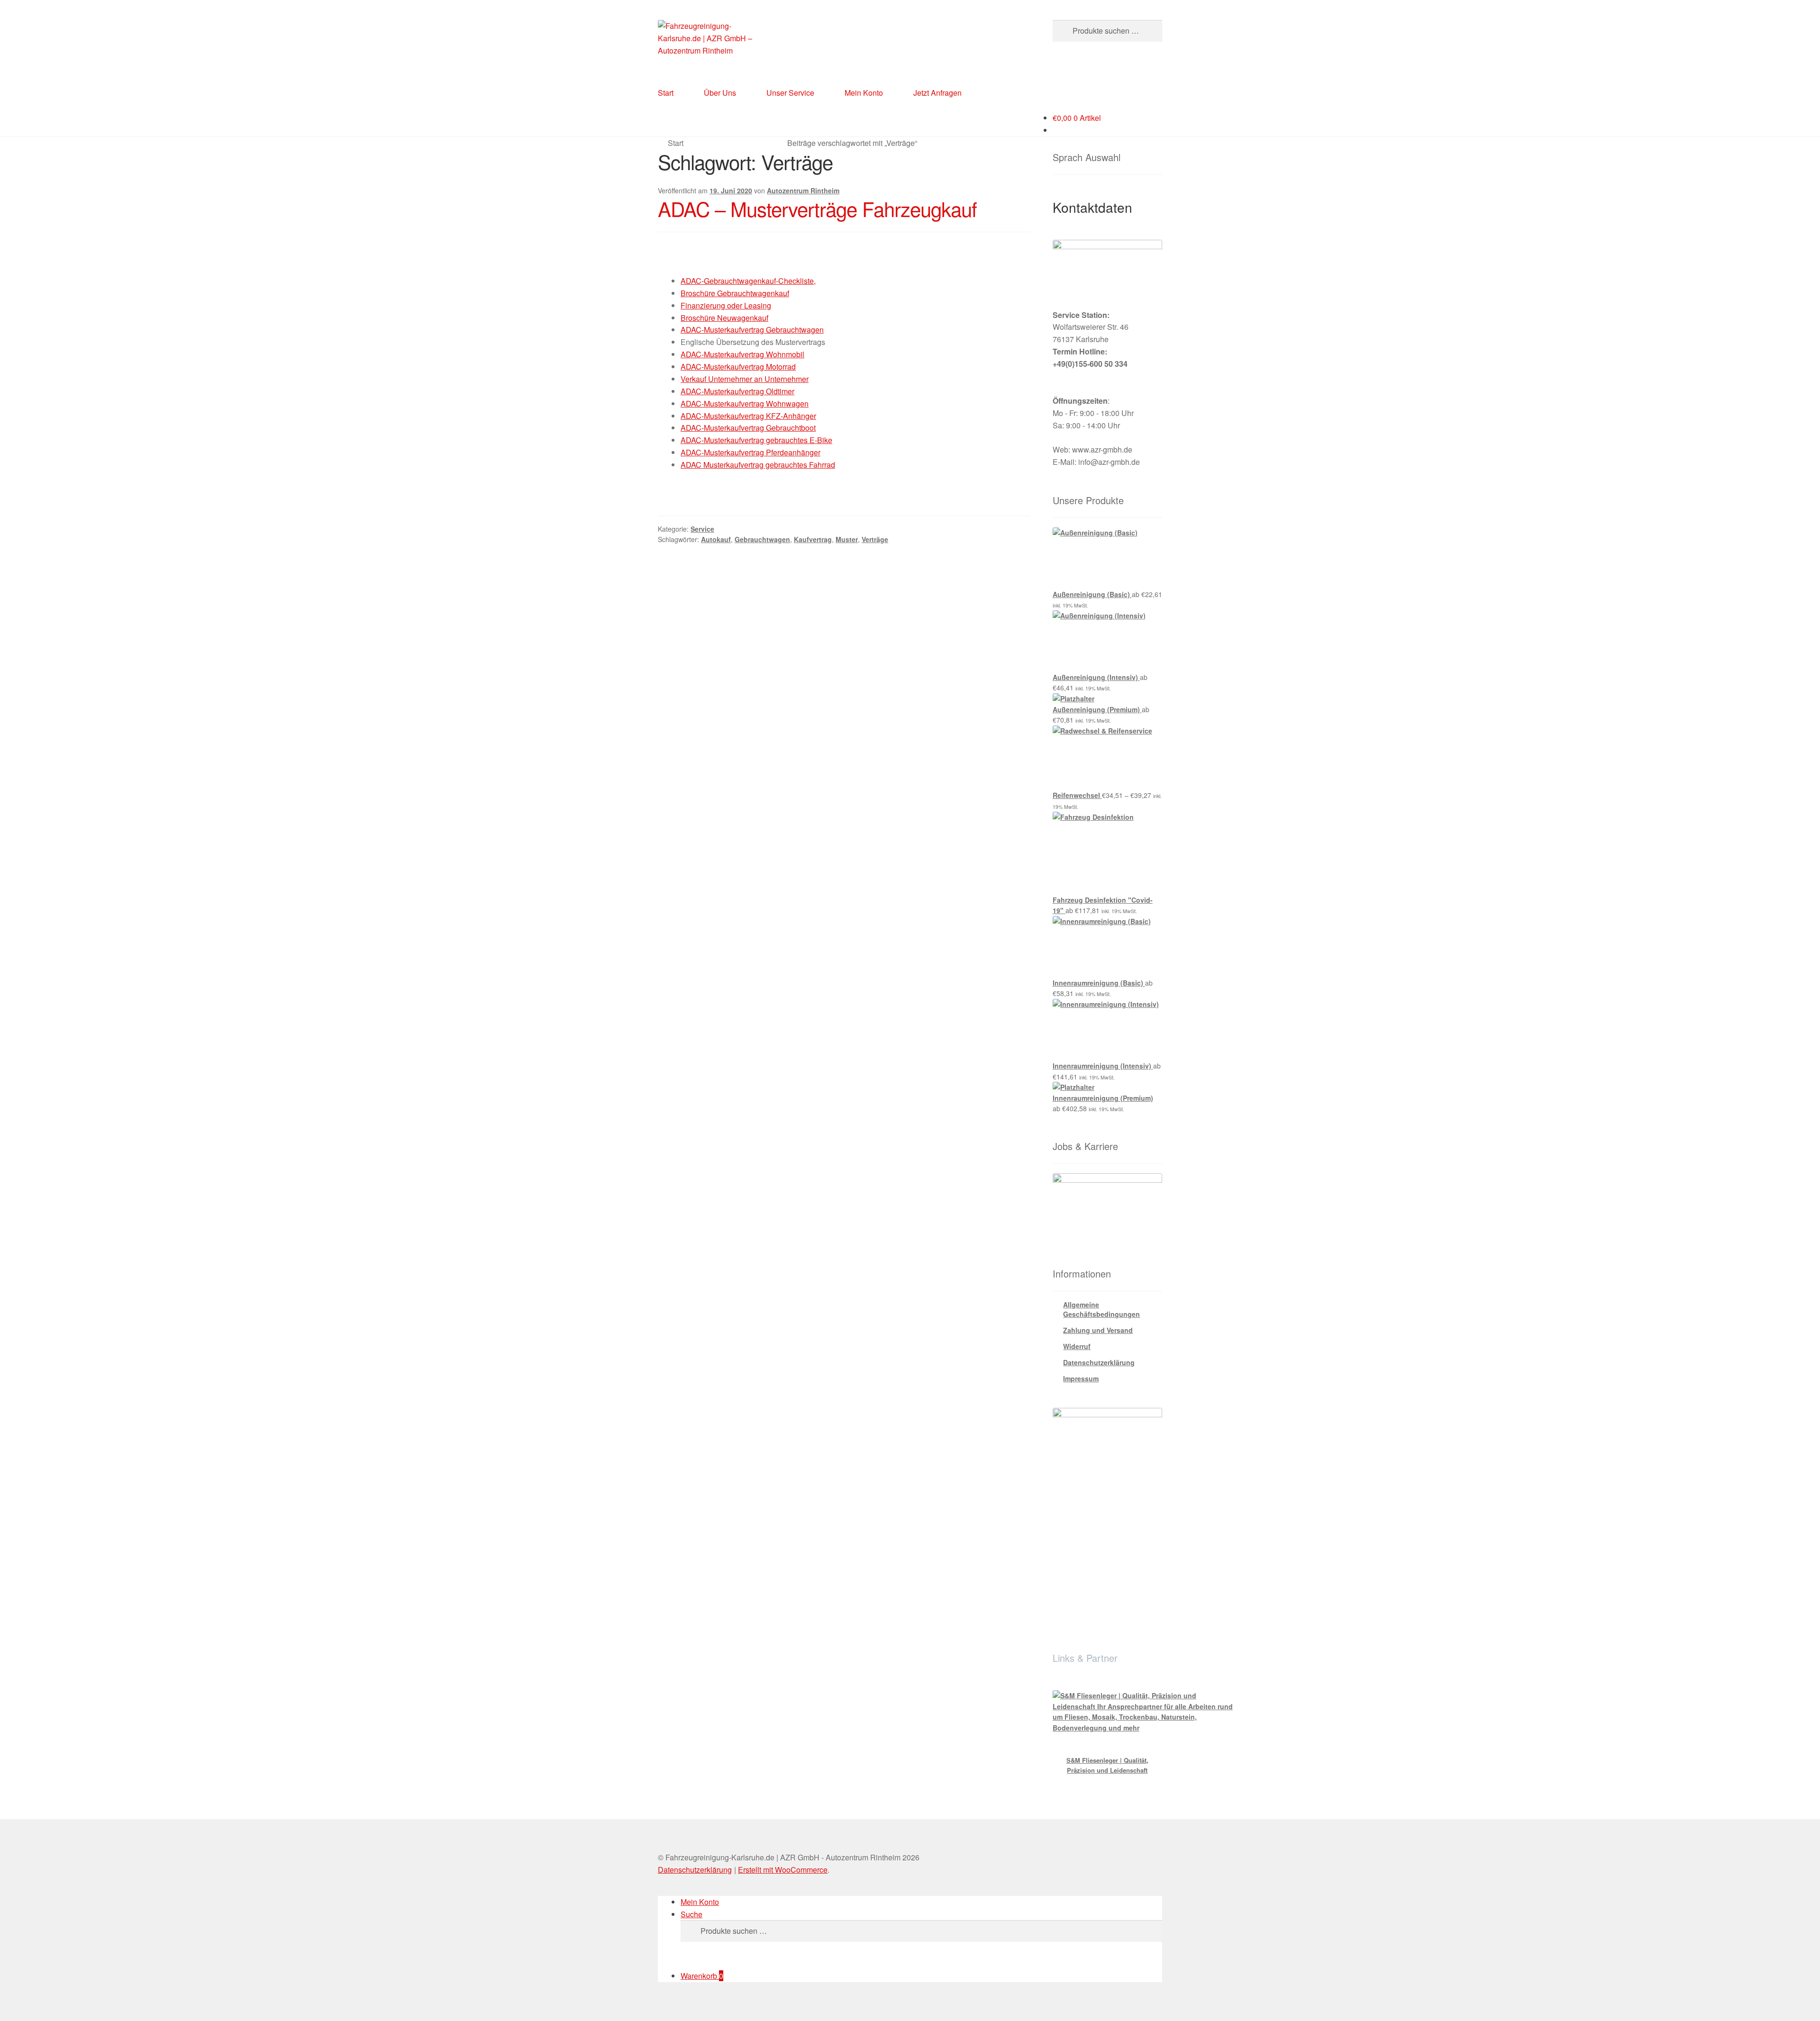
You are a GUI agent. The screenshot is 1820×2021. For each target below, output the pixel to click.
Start (666, 93)
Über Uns (720, 93)
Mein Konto (864, 93)
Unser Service (790, 93)
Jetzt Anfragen (937, 93)
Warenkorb (702, 1976)
